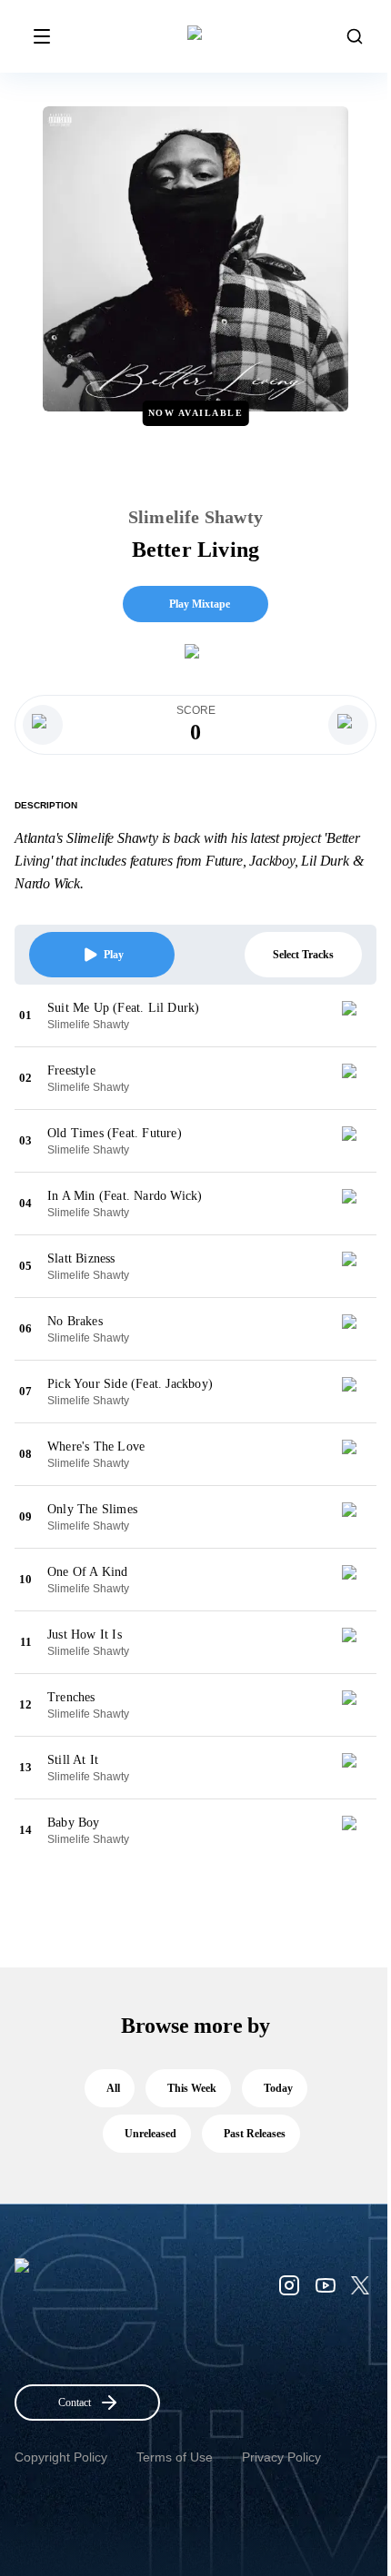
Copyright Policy (61, 2457)
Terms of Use (175, 2457)
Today (278, 2088)
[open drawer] (42, 36)
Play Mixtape (200, 604)
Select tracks (303, 955)
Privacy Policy (281, 2457)
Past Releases (255, 2134)
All (113, 2088)
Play (114, 955)
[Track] (356, 1016)
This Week (192, 2088)
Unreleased (150, 2134)
